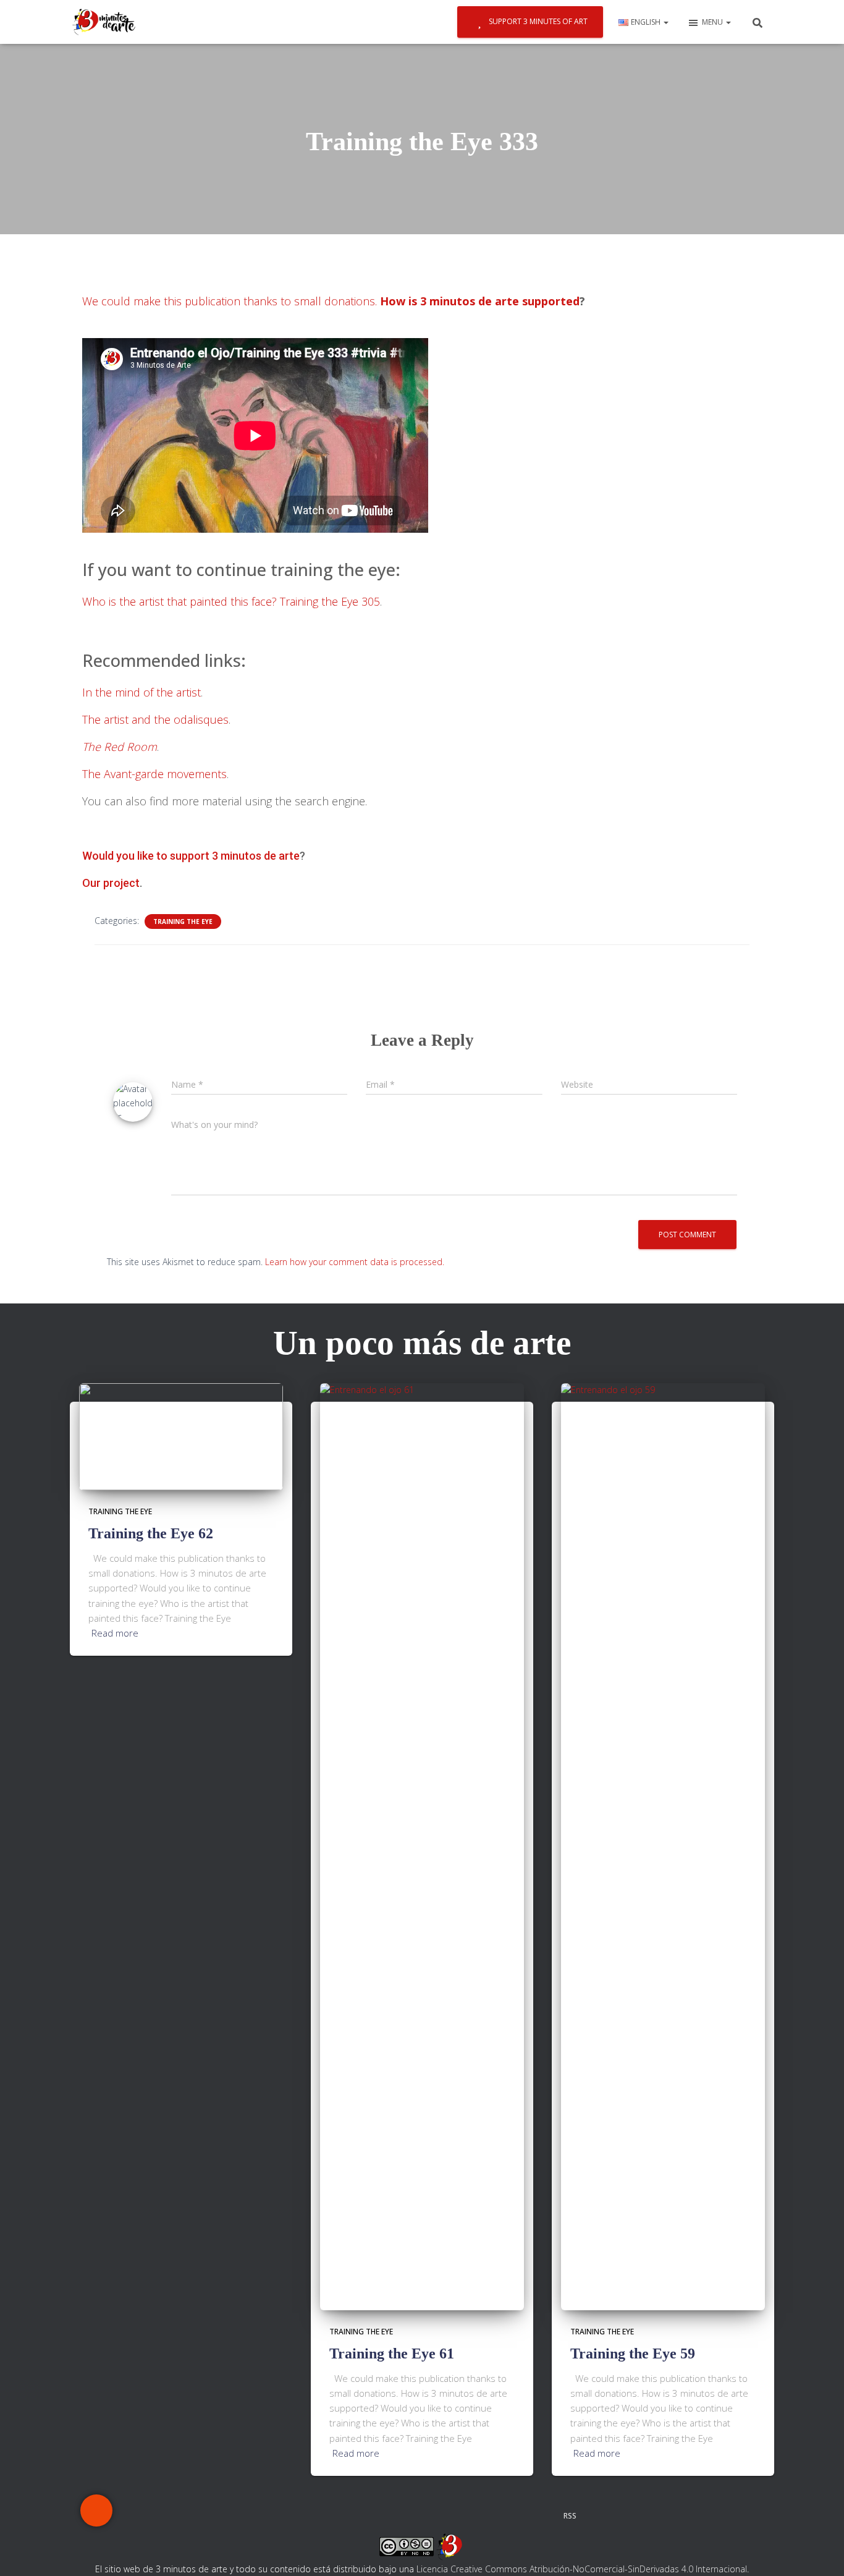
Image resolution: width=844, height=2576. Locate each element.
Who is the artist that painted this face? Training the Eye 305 (231, 601)
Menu (713, 22)
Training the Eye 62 (151, 1533)
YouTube (505, 2515)
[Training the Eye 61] (422, 1845)
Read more (115, 1633)
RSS (570, 2516)
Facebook (268, 2515)
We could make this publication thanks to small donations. (230, 301)
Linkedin (458, 2515)
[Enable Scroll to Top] (820, 2551)
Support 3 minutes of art (538, 21)
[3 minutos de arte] (104, 22)
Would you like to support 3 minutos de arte (191, 856)
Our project (111, 883)
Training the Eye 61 (392, 2354)
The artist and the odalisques (155, 719)
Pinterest (411, 2515)
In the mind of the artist (141, 692)
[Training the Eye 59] (663, 1845)
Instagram (363, 2515)
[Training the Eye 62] (181, 1435)
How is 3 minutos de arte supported (480, 301)
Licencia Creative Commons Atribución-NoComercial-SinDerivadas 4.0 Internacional (582, 2569)
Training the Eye (183, 922)
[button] (665, 22)
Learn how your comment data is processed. (355, 1262)
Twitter (316, 2515)
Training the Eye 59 (633, 2354)
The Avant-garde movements (154, 774)
